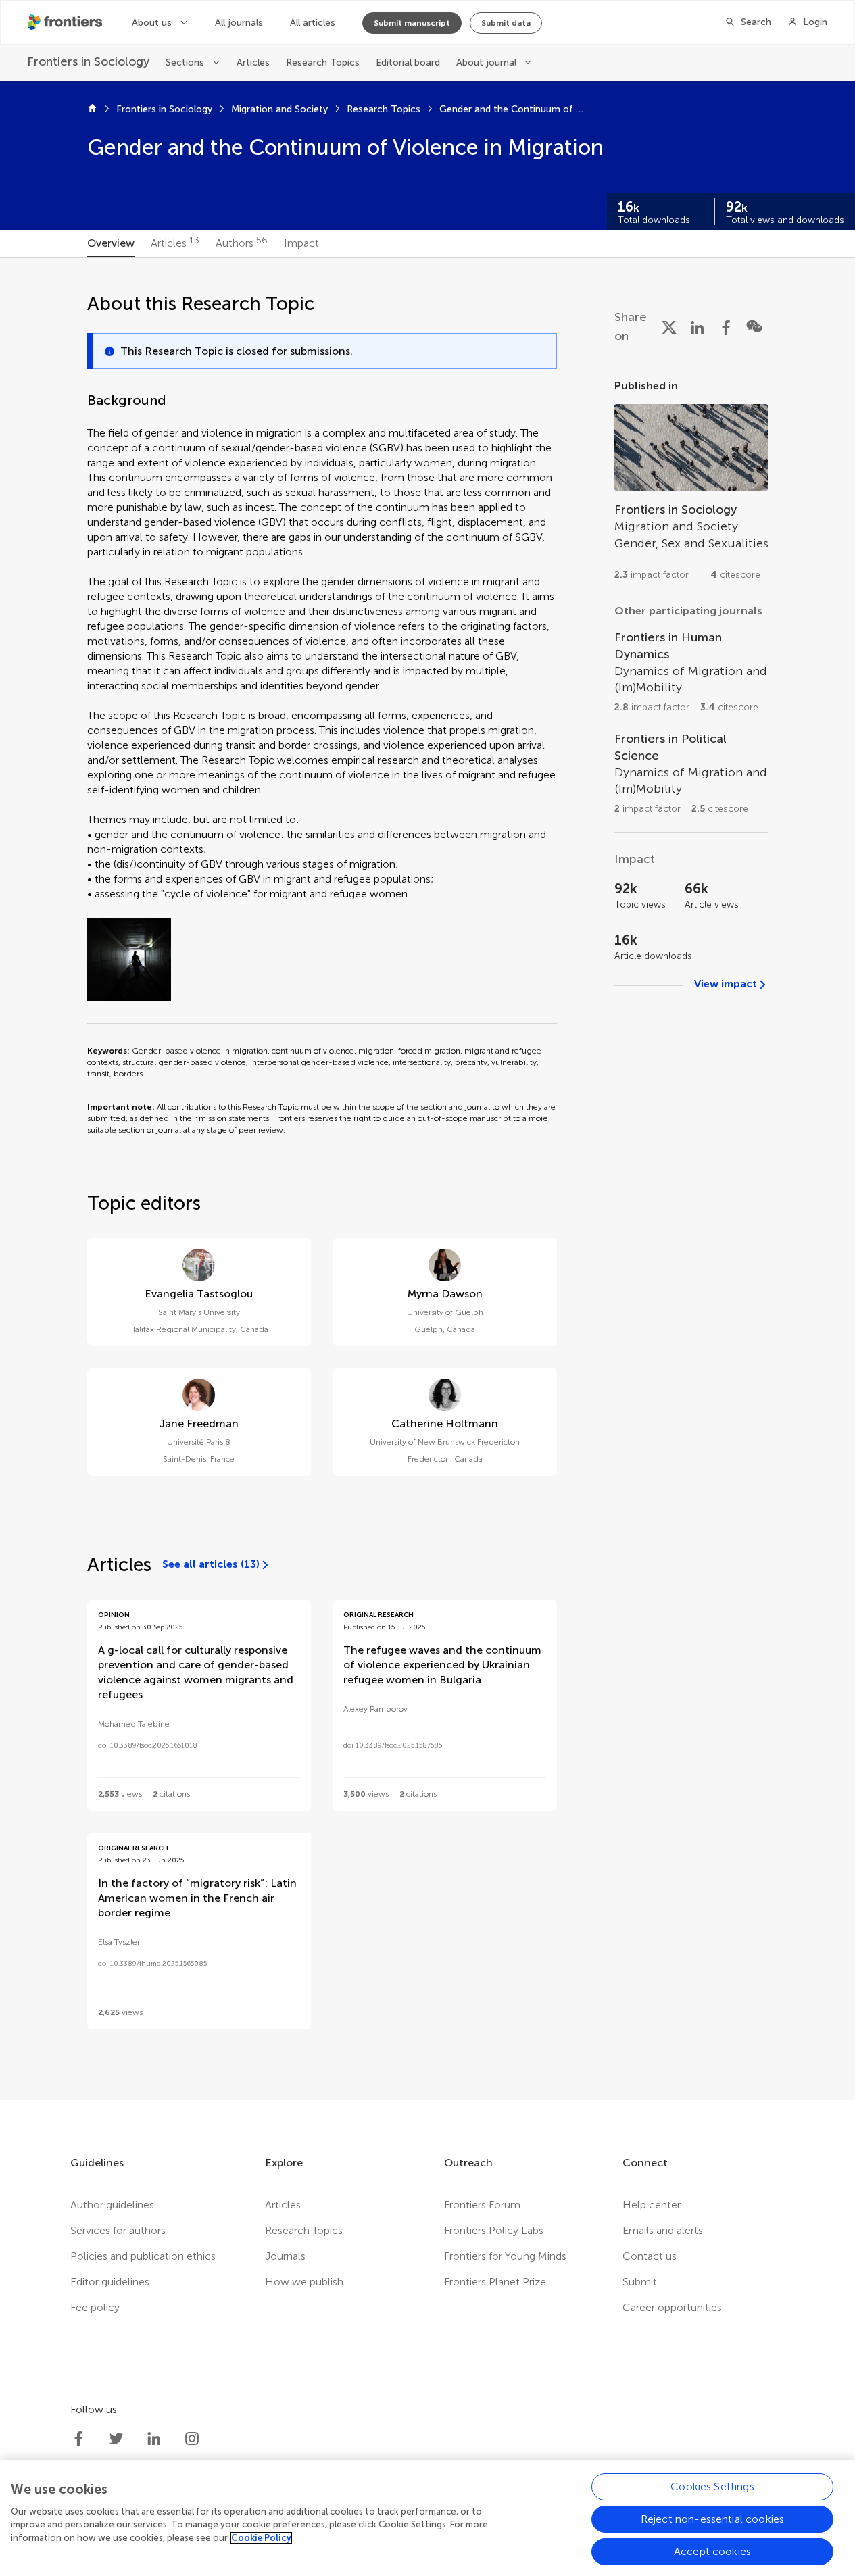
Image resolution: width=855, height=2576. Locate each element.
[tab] (111, 244)
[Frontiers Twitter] (116, 2439)
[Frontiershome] (66, 22)
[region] (427, 2518)
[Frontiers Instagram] (192, 2439)
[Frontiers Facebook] (78, 2439)
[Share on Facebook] (726, 326)
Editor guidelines (110, 2282)
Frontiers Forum (482, 2205)
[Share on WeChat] (754, 326)
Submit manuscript (412, 23)
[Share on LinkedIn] (698, 326)
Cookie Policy (261, 2538)
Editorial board (408, 63)
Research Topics (323, 63)
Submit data (506, 23)
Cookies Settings (712, 2486)
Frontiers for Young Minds (505, 2256)
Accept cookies (712, 2551)
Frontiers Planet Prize (495, 2282)
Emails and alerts (663, 2230)
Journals (285, 2256)
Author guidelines (112, 2205)
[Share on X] (669, 326)
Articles (253, 63)
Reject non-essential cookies (712, 2519)
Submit (640, 2282)
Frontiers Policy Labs (494, 2230)
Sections (185, 63)
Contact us (650, 2256)
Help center (652, 2205)
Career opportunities (672, 2307)
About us (152, 23)
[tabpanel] (428, 1179)
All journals (239, 23)
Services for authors (118, 2230)
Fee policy (95, 2307)
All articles (313, 23)
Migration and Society (279, 109)
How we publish (304, 2282)
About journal (486, 63)
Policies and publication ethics (143, 2256)
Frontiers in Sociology (164, 109)
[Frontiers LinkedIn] (154, 2439)
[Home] (92, 109)
